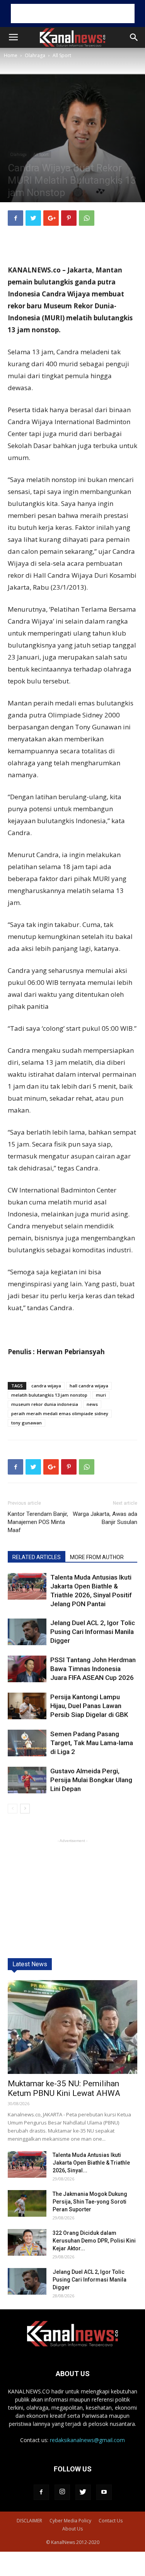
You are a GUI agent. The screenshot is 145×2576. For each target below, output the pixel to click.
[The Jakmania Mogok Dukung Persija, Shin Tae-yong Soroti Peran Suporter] (27, 2203)
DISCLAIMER (29, 2521)
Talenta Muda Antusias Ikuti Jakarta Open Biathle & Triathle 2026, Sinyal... (91, 2163)
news (92, 1404)
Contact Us (111, 2521)
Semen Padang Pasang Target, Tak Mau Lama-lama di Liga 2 (92, 1743)
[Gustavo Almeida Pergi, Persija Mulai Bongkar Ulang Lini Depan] (27, 1780)
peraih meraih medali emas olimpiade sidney (60, 1413)
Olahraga (35, 55)
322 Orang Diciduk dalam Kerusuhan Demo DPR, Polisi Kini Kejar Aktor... (94, 2241)
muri (101, 1395)
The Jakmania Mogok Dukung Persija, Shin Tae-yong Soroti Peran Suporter (90, 2202)
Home (11, 55)
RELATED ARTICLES (37, 1557)
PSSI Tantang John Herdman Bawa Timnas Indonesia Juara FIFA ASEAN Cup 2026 (93, 1669)
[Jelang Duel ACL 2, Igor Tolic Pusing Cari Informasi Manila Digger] (27, 1632)
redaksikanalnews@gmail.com (87, 2440)
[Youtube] (104, 2492)
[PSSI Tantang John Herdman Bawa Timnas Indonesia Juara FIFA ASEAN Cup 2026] (27, 1669)
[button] (134, 37)
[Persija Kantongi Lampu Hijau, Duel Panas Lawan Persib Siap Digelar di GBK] (27, 1706)
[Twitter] (83, 2492)
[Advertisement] (73, 14)
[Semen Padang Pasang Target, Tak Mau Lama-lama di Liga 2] (27, 1743)
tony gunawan (26, 1423)
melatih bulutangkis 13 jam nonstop (49, 1395)
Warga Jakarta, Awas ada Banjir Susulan (105, 1518)
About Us (72, 2529)
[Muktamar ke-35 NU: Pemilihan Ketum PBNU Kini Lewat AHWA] (72, 2027)
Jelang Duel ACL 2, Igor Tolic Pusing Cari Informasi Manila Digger (93, 1632)
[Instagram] (62, 2492)
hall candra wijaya (89, 1386)
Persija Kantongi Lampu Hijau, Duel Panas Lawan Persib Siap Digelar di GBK (89, 1706)
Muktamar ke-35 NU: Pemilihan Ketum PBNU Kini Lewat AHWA (64, 2088)
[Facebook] (41, 2492)
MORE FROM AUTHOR (97, 1557)
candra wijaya (46, 1386)
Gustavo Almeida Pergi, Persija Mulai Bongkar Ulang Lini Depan (91, 1780)
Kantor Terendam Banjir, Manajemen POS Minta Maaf (38, 1522)
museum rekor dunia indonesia (45, 1404)
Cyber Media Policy (70, 2521)
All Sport (62, 55)
